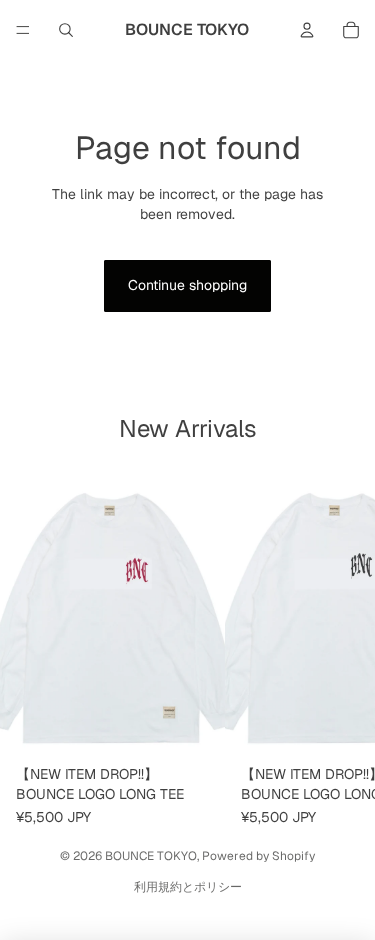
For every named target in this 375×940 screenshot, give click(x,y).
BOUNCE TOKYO (151, 856)
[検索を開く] (66, 30)
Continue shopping (187, 285)
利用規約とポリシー (188, 887)
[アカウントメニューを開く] (307, 30)
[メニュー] (23, 30)
